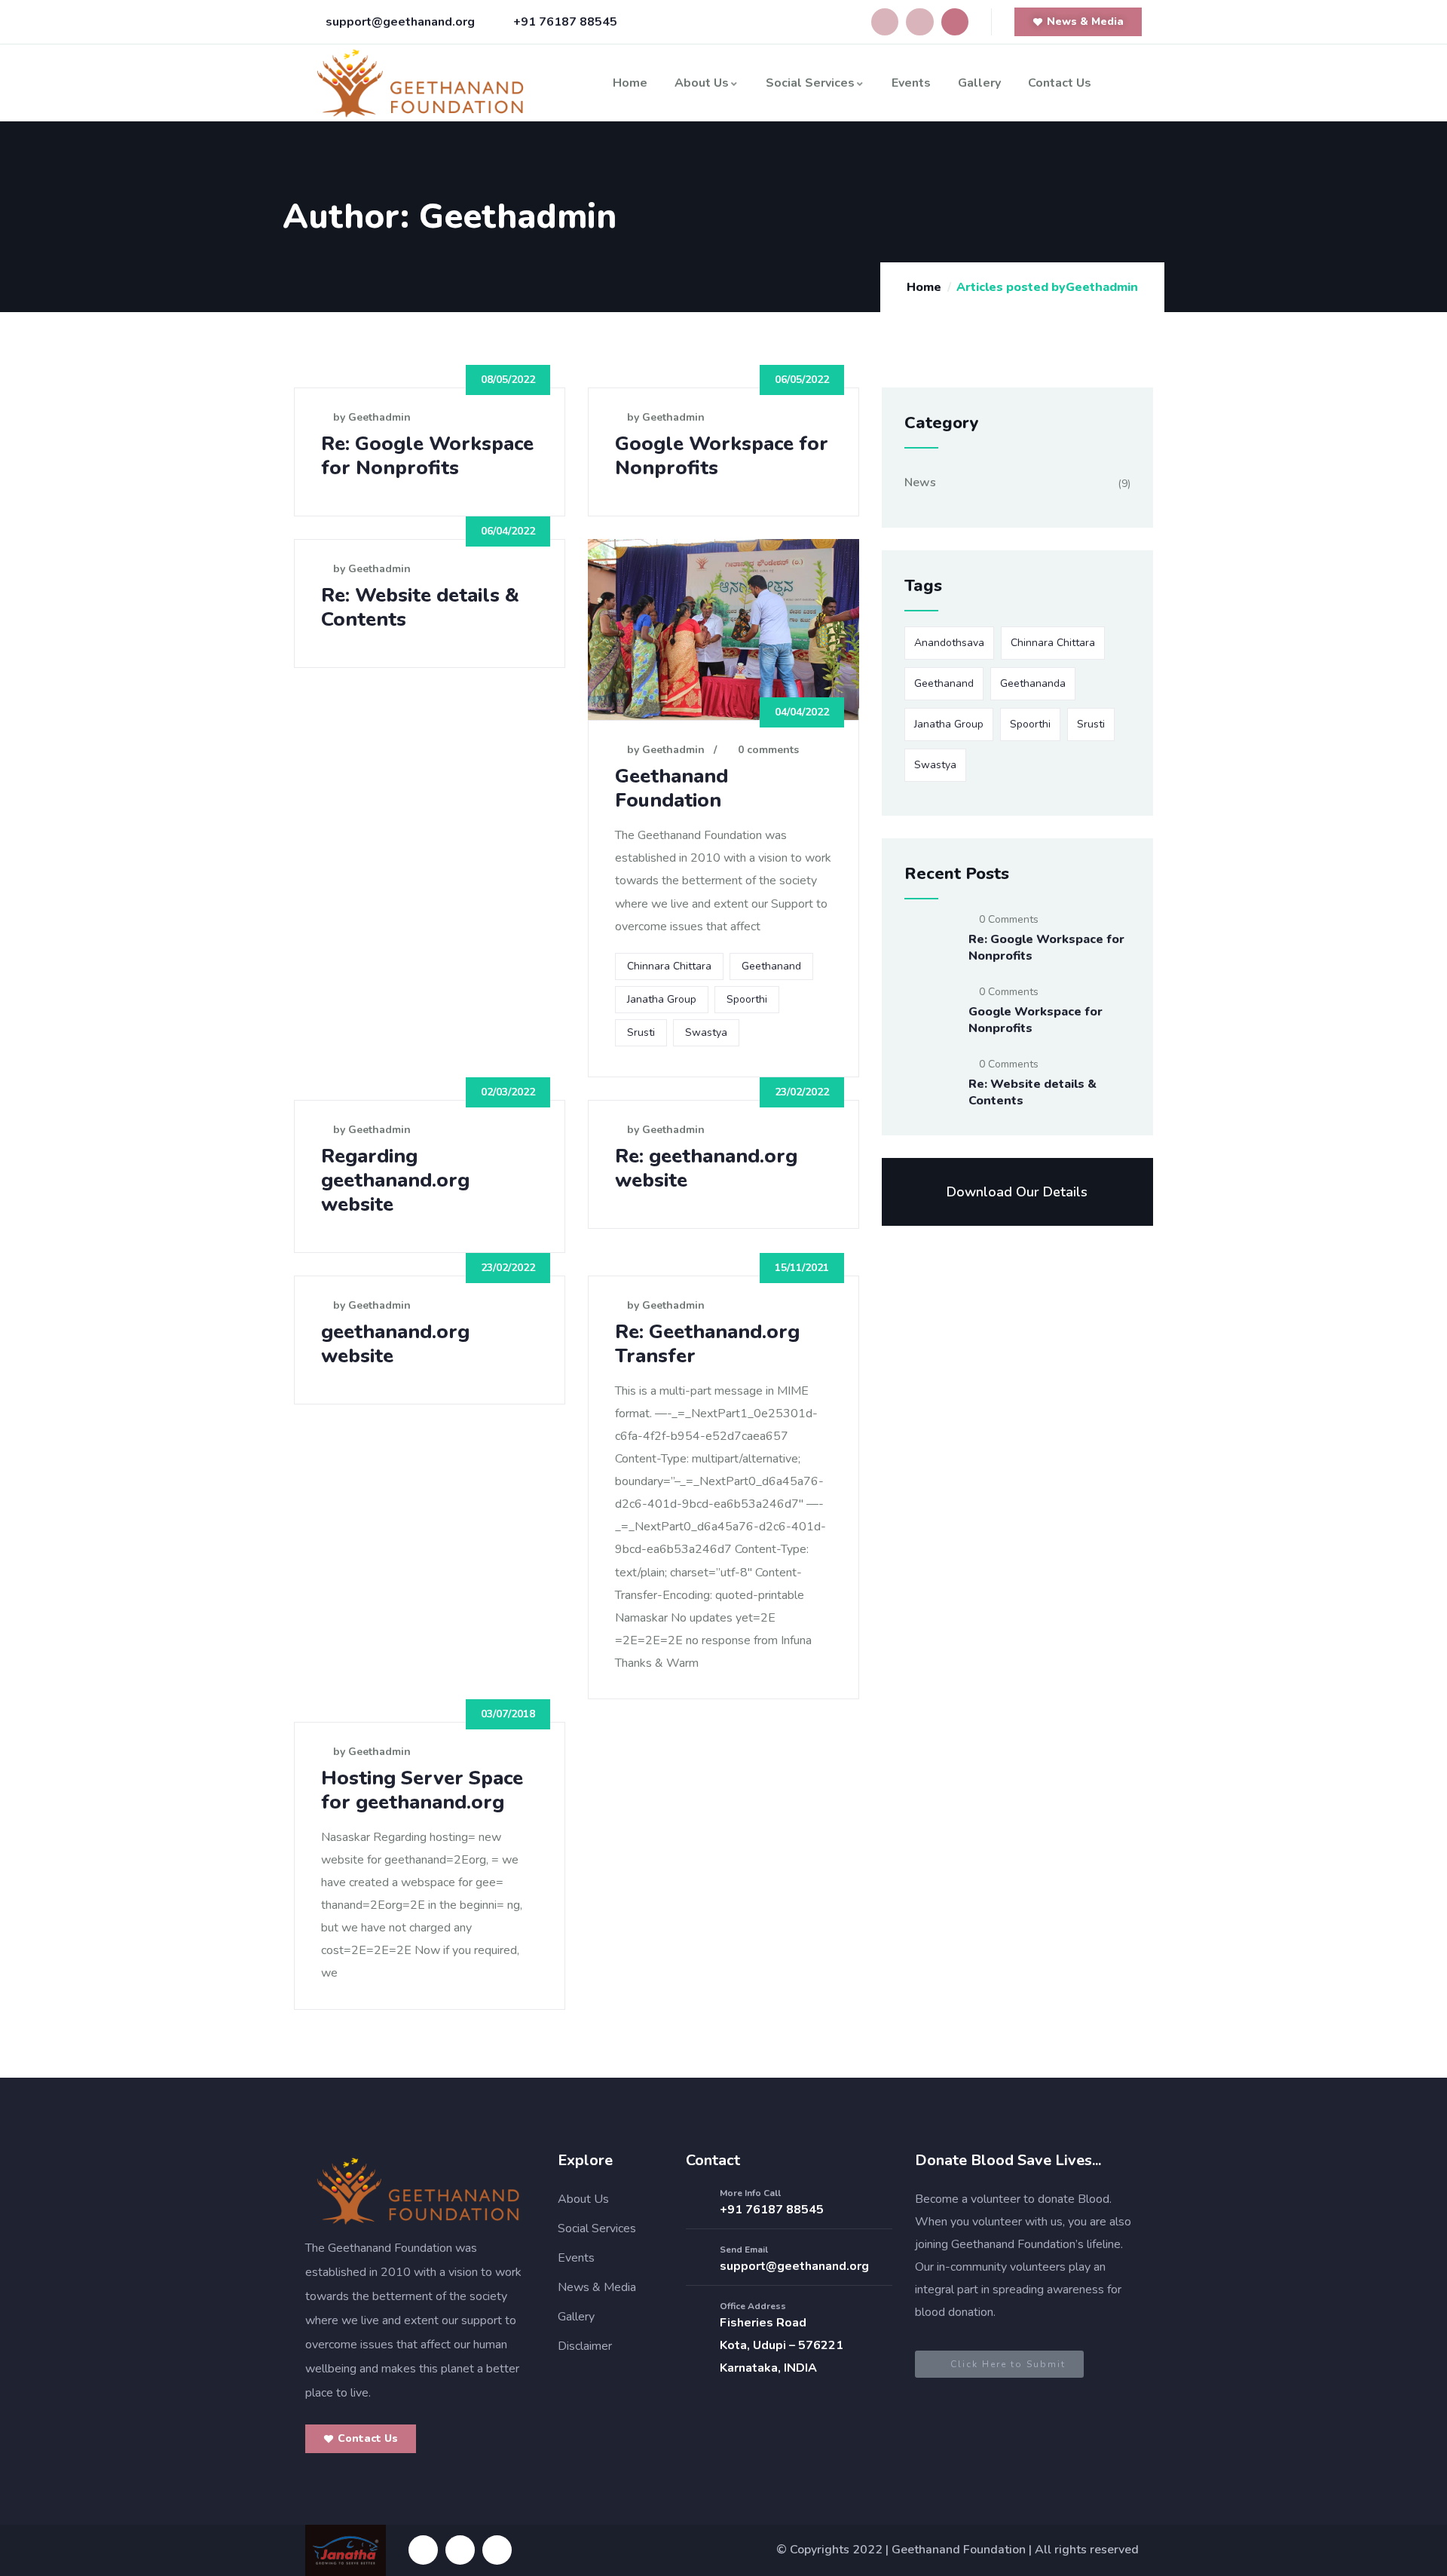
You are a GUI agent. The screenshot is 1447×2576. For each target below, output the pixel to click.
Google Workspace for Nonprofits (722, 456)
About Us (702, 83)
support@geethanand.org (794, 2266)
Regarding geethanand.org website (395, 1180)
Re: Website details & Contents (420, 607)
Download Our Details (1017, 1192)
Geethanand (771, 966)
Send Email (744, 2250)
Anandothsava (949, 643)
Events (911, 83)
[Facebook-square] (423, 2550)
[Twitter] (955, 22)
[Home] (421, 83)
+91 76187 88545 (772, 2210)
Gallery (979, 83)
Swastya (706, 1032)
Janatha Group (662, 999)
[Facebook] (885, 22)
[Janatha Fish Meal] (346, 2550)
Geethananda (1033, 683)
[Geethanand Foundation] (418, 2191)
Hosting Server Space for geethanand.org (422, 1790)
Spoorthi (747, 999)
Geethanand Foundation (671, 788)
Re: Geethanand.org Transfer (707, 1344)
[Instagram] (919, 22)
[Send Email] (697, 2259)
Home (630, 83)
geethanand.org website (395, 1344)
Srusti (641, 1032)
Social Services (810, 83)
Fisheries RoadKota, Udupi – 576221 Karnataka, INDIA (782, 2345)
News (920, 482)
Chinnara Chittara (669, 966)
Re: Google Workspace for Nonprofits (427, 456)
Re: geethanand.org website (706, 1168)
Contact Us (1060, 83)
